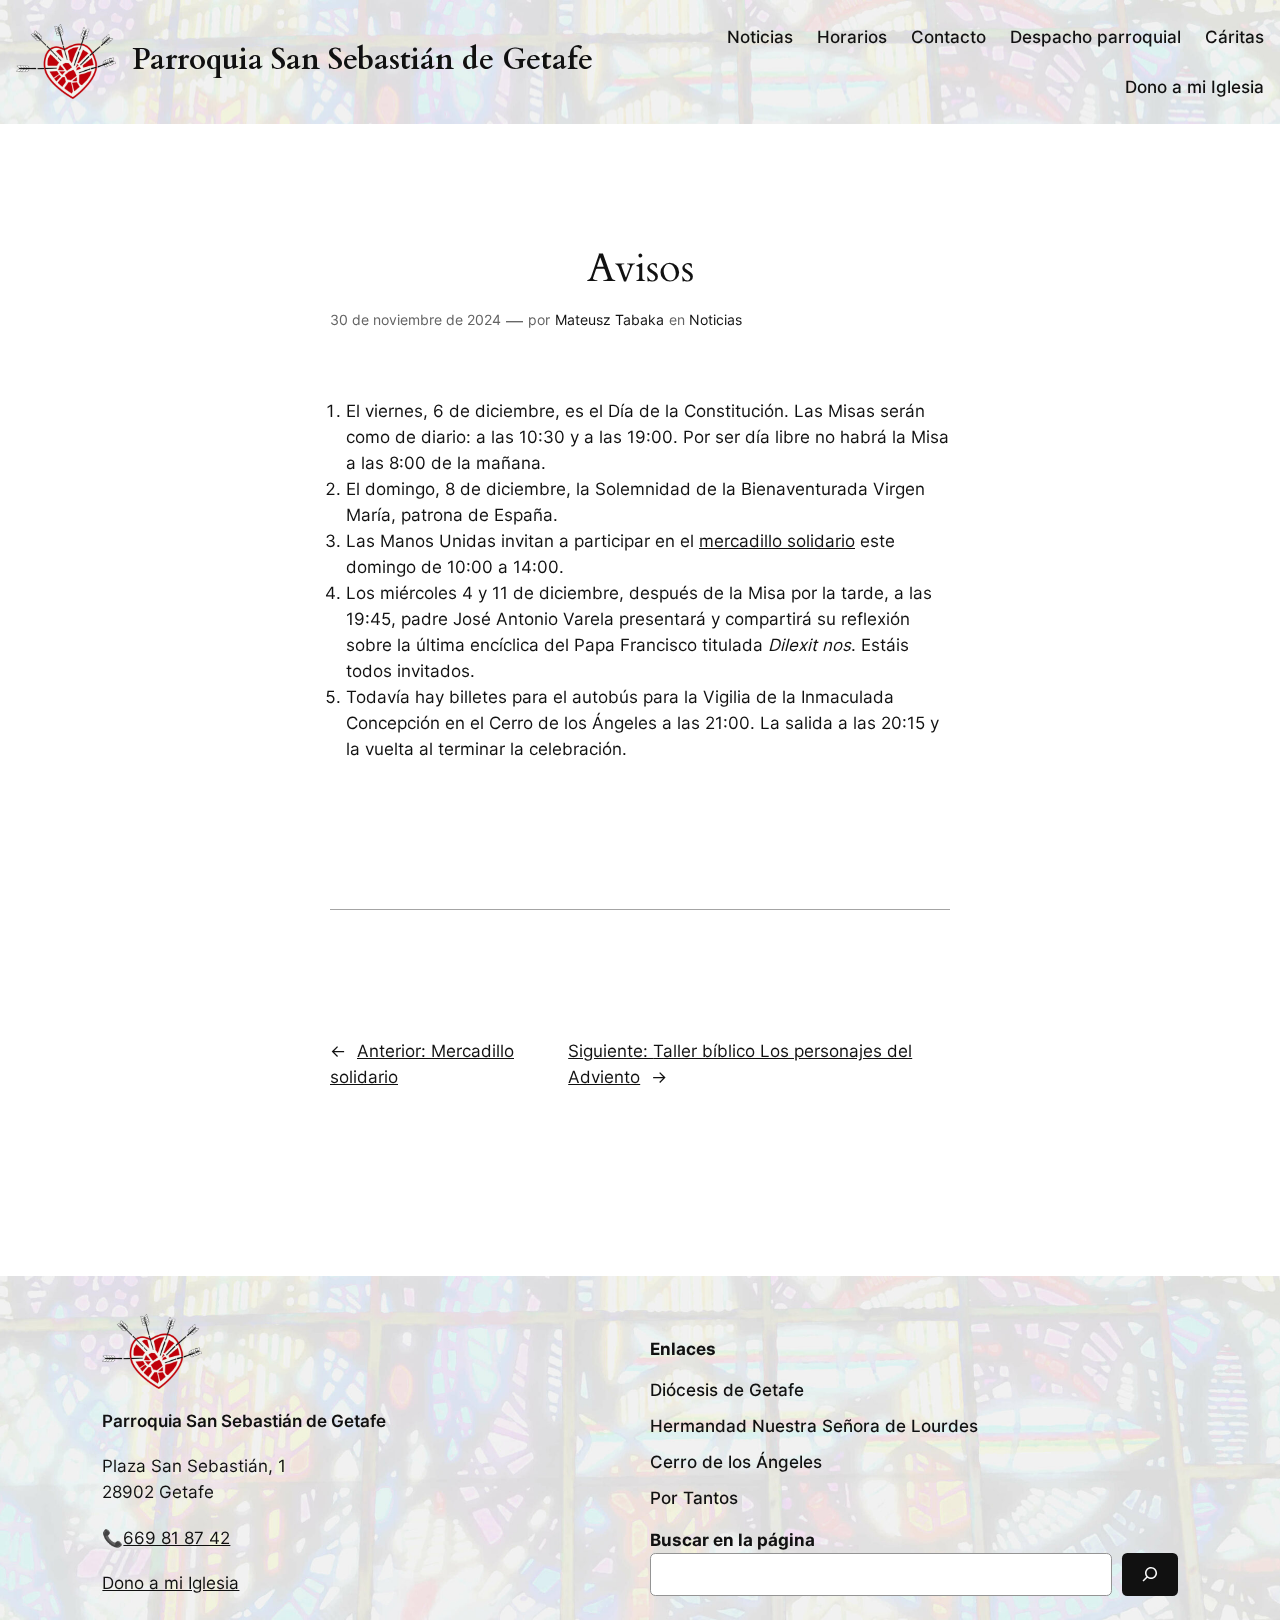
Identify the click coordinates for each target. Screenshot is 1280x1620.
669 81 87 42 (176, 1538)
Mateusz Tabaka (609, 319)
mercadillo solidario (777, 541)
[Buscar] (1150, 1574)
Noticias (715, 319)
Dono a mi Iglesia (170, 1583)
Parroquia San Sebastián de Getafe (362, 60)
